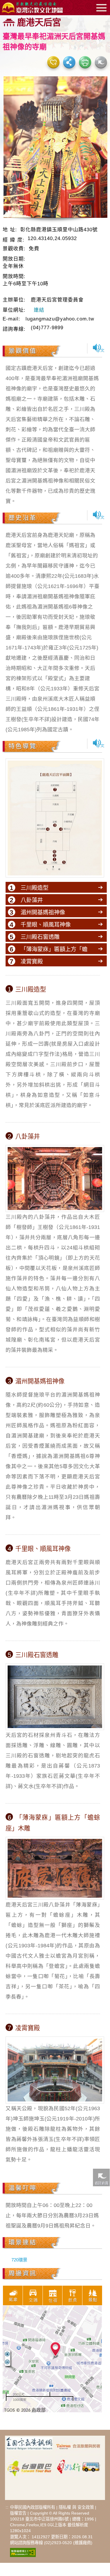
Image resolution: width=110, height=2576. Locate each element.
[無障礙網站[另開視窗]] (23, 2552)
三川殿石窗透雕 (40, 937)
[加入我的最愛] (53, 62)
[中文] (99, 348)
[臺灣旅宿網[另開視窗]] (78, 2446)
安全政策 (86, 2507)
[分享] (69, 62)
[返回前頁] (101, 2177)
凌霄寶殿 (32, 961)
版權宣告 (18, 2513)
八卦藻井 (32, 900)
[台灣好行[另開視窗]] (78, 2465)
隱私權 (65, 2507)
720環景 (19, 2260)
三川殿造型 (34, 888)
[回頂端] (101, 2386)
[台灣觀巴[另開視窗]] (29, 2465)
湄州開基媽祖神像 (43, 912)
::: (7, 2507)
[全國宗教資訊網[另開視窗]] (29, 2446)
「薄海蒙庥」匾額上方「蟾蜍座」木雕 (54, 954)
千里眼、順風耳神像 (46, 925)
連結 (39, 310)
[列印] (85, 62)
